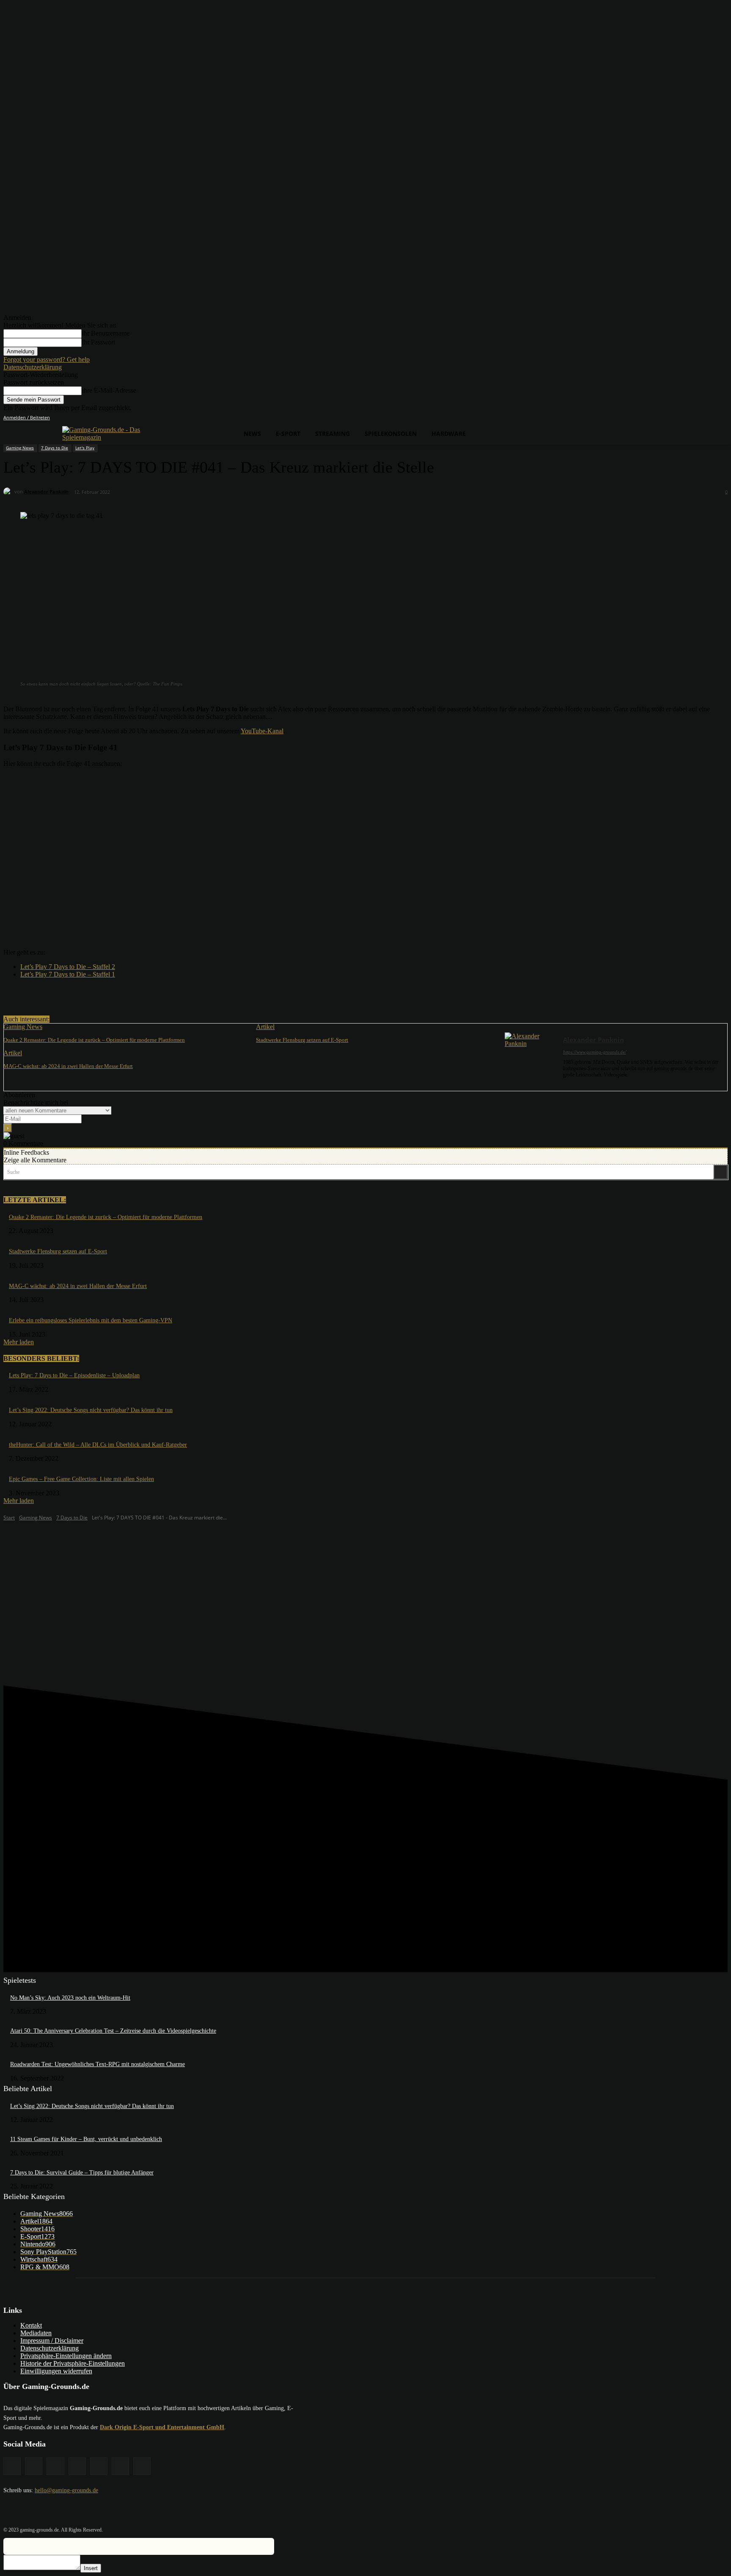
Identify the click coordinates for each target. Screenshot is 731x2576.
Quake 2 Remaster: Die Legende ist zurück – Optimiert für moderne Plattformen (94, 1040)
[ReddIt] (143, 994)
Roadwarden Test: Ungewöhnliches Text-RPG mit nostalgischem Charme (98, 2064)
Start (9, 1518)
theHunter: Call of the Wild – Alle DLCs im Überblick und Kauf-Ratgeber (98, 1445)
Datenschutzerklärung (33, 367)
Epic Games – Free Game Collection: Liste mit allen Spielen (81, 1479)
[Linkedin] (688, 418)
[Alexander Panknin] (9, 492)
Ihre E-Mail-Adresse (109, 390)
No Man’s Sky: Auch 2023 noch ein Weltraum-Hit (70, 1998)
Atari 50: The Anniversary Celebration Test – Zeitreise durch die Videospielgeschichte (113, 2031)
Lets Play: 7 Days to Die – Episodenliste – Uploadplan (74, 1375)
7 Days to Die (55, 448)
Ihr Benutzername (106, 333)
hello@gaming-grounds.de (66, 2490)
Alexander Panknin (46, 491)
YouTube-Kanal (262, 731)
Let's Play (85, 448)
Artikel (265, 1027)
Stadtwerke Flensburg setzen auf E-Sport (302, 1040)
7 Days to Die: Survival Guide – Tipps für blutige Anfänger (82, 2173)
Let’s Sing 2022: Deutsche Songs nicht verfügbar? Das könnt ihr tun (91, 1410)
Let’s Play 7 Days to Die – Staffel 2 (68, 967)
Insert (91, 2568)
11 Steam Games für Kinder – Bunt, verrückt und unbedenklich (86, 2139)
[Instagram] (676, 418)
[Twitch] (699, 418)
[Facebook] (664, 418)
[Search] (720, 1172)
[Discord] (652, 418)
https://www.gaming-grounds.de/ (595, 1052)
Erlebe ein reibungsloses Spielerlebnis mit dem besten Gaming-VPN (91, 1320)
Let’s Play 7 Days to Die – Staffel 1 (68, 974)
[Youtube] (723, 418)
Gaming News (20, 448)
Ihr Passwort (98, 342)
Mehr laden (19, 1342)
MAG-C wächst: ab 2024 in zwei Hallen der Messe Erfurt (68, 1066)
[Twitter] (711, 418)
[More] (174, 994)
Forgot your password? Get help (47, 359)
